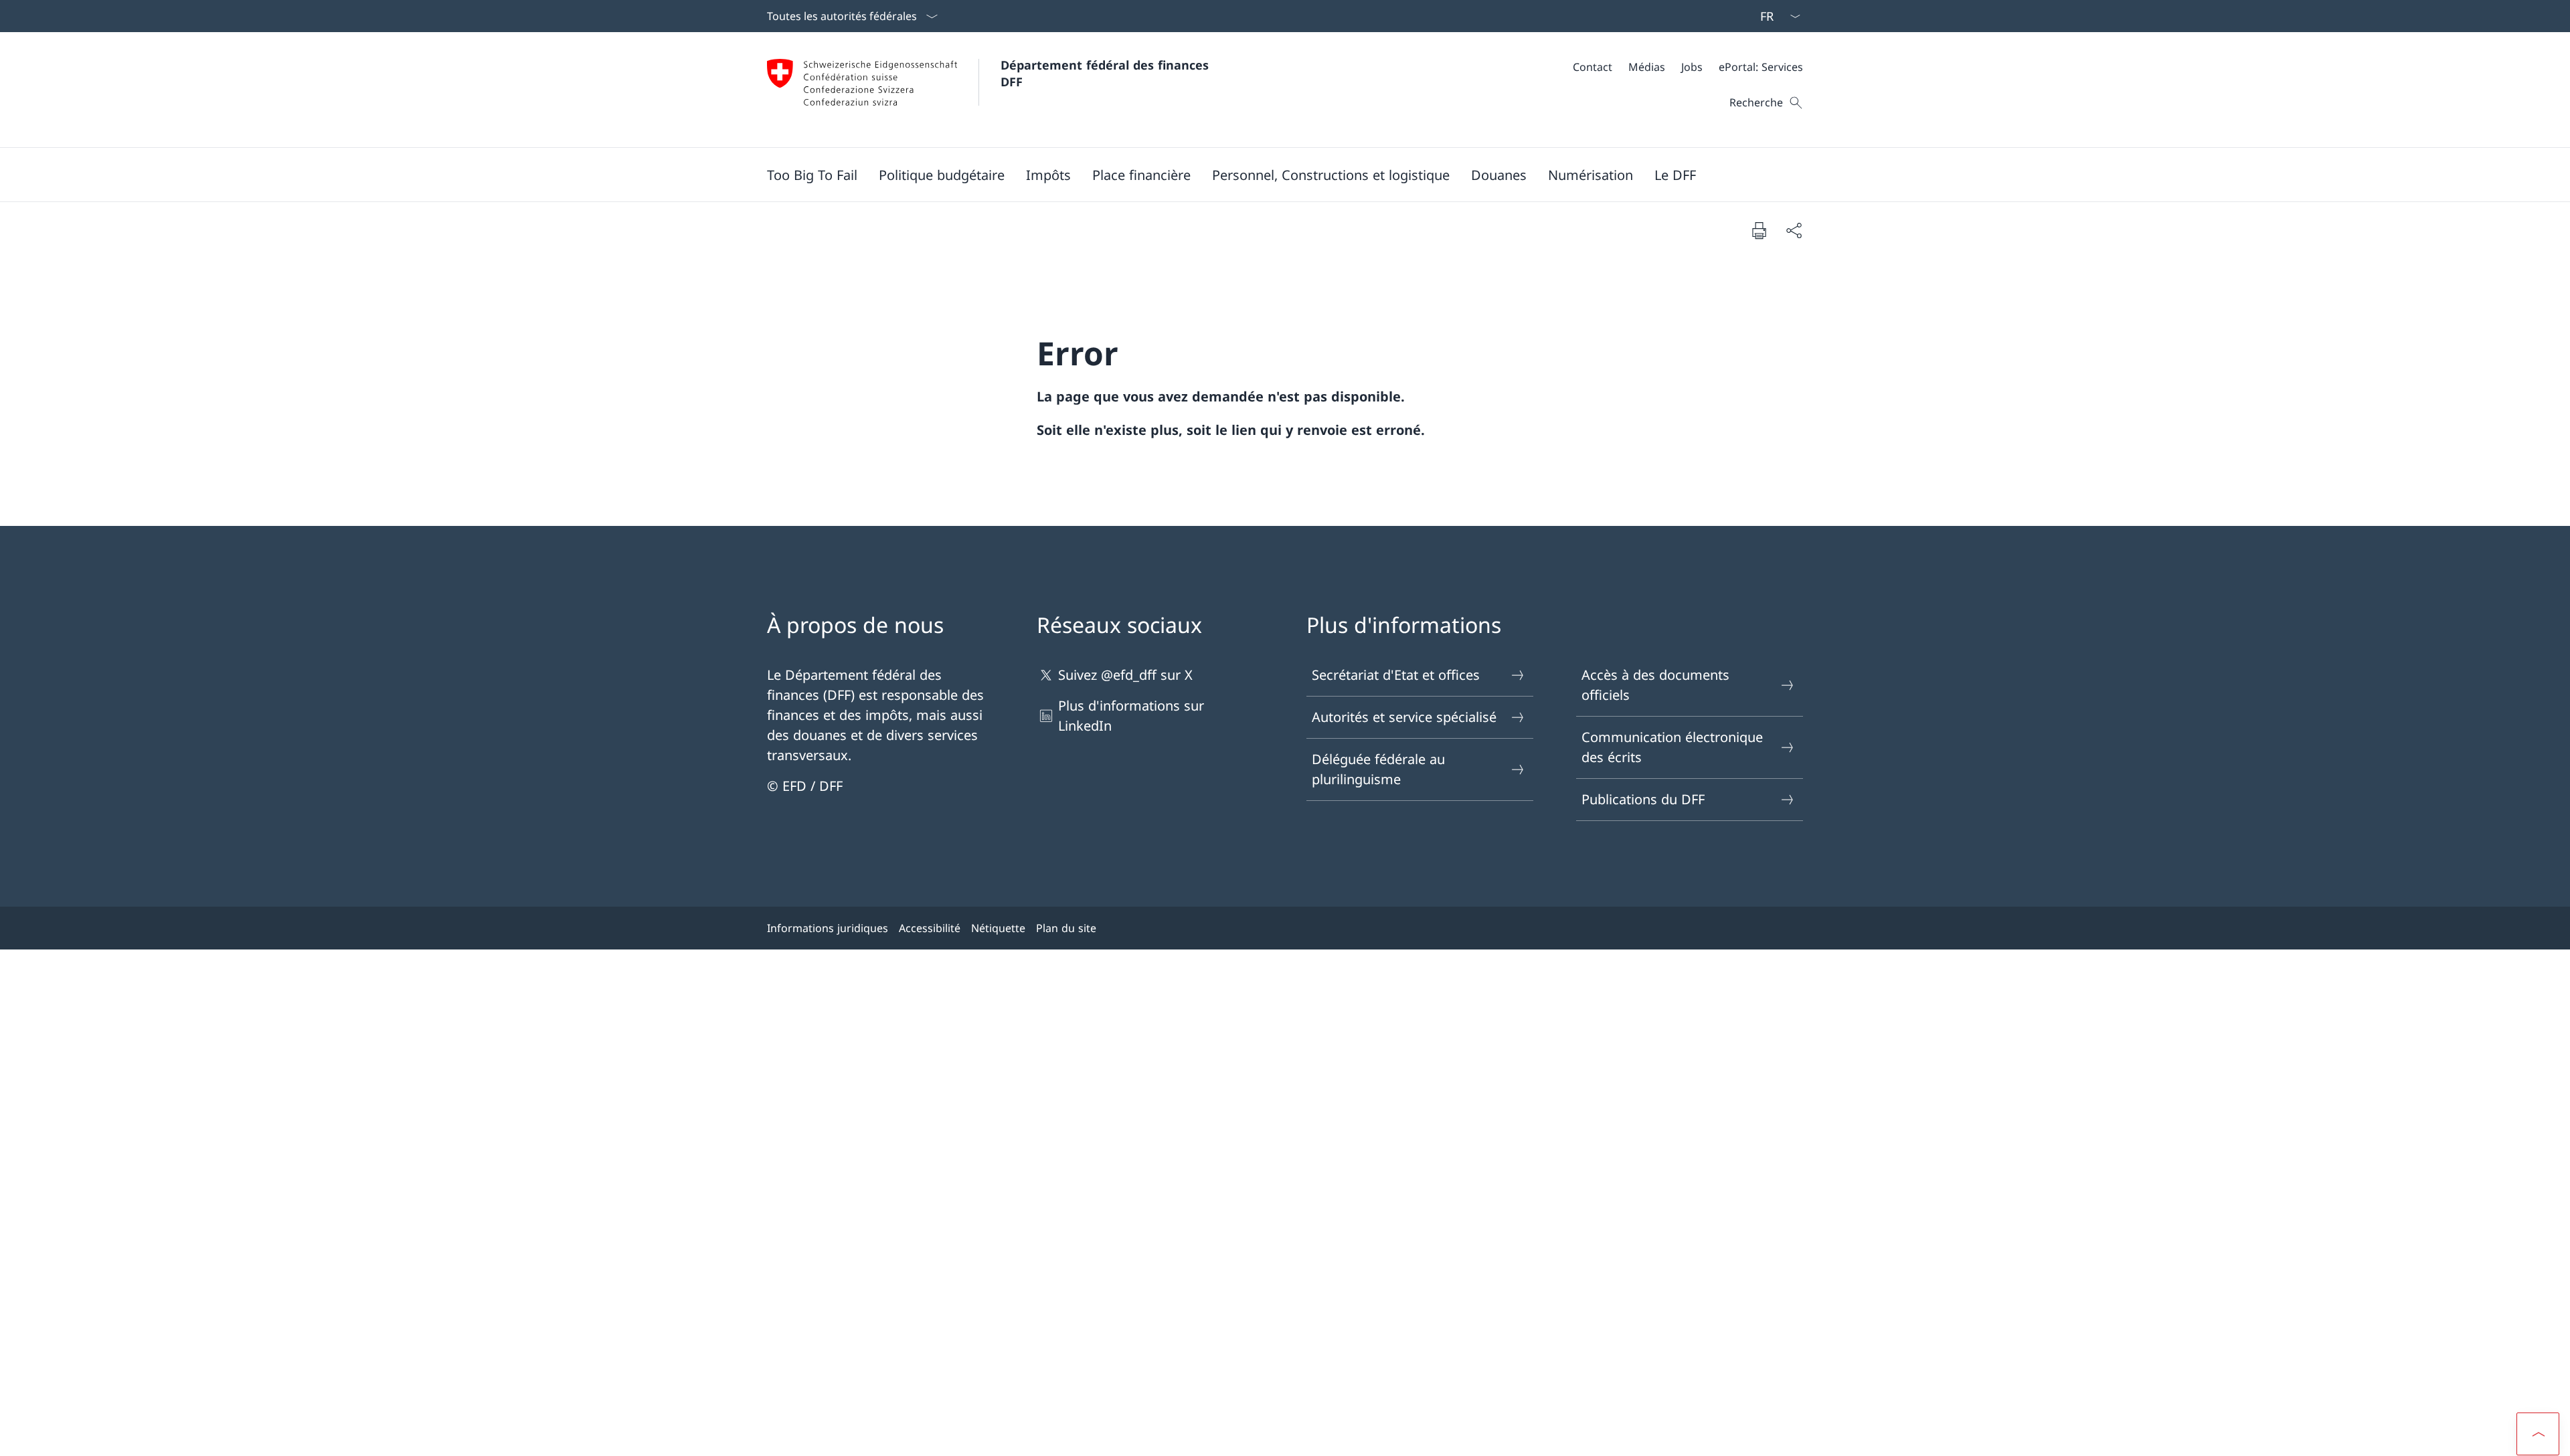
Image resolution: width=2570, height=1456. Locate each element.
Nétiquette (998, 928)
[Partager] (1794, 230)
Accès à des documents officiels (1655, 685)
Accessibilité (930, 928)
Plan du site (1066, 928)
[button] (942, 175)
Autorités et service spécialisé (1404, 717)
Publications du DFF (1643, 799)
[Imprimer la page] (1759, 230)
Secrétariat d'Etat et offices (1396, 675)
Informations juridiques (828, 928)
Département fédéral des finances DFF (1107, 73)
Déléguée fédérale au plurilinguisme (1378, 769)
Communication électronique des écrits (1672, 747)
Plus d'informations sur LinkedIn (1131, 716)
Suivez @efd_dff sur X (1125, 675)
